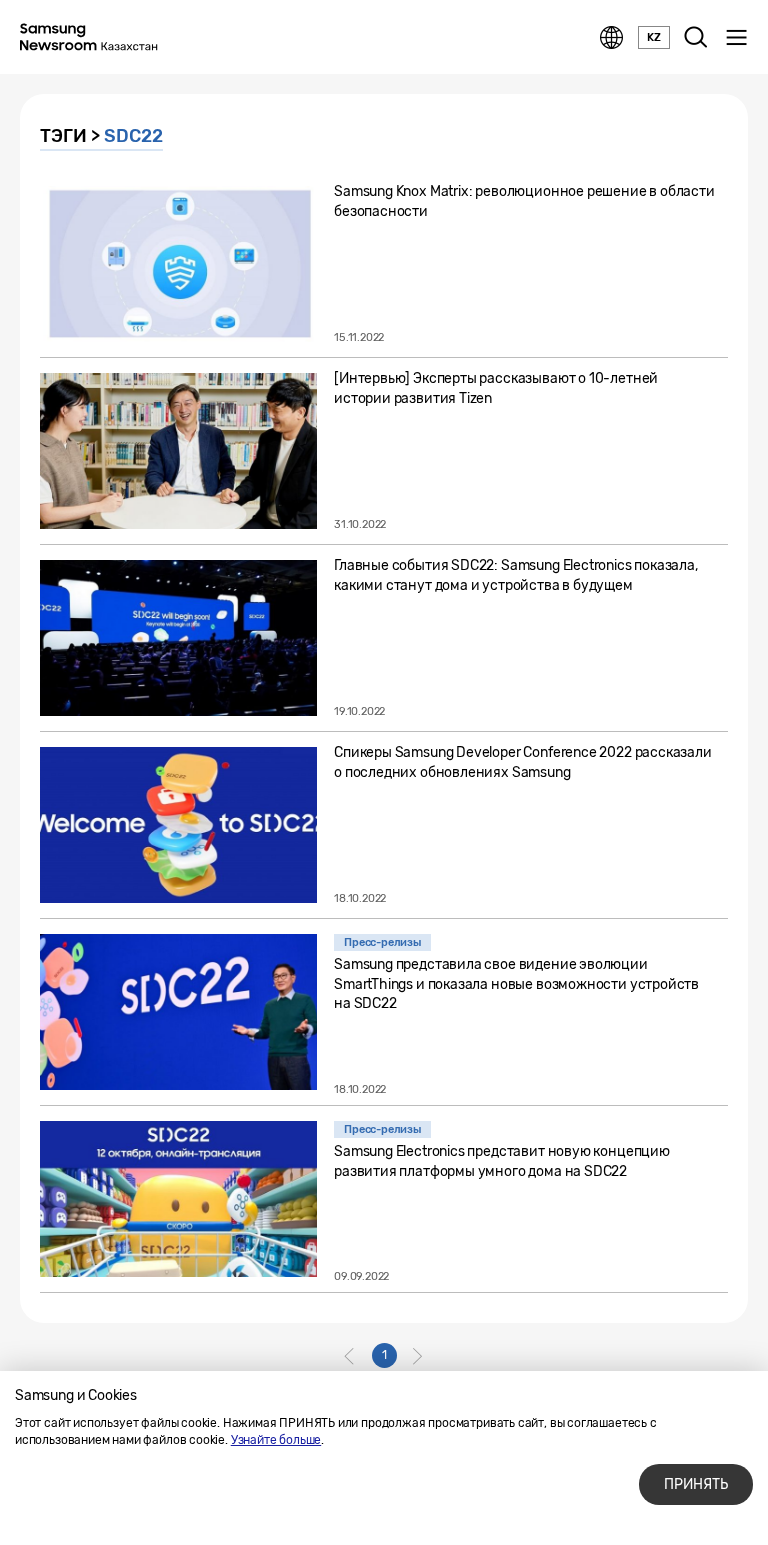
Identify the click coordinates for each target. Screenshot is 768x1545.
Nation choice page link (612, 38)
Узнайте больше (276, 1440)
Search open (696, 38)
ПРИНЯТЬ (696, 1484)
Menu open (736, 38)
